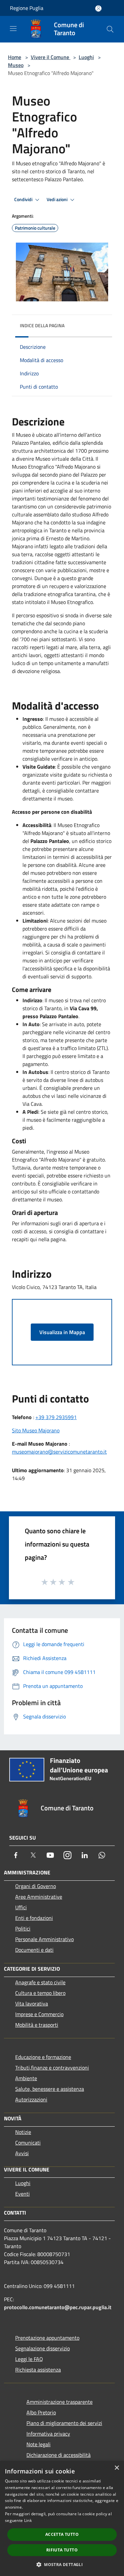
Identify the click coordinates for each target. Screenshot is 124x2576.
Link (28, 2520)
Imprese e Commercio (39, 2014)
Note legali (39, 2444)
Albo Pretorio (41, 2412)
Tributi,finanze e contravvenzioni (52, 2068)
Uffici (21, 1907)
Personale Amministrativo (44, 1939)
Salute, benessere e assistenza (50, 2089)
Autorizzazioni (31, 2099)
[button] (62, 2564)
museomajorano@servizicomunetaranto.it (59, 1452)
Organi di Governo (36, 1886)
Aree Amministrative (39, 1897)
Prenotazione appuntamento (47, 2338)
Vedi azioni (58, 199)
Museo (16, 65)
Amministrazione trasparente (60, 2402)
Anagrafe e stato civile (40, 1982)
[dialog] (62, 2518)
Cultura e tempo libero (40, 1993)
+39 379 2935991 (56, 1417)
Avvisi (22, 2153)
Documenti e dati (34, 1950)
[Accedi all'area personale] (98, 8)
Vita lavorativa (32, 2004)
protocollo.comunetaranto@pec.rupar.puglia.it (58, 2307)
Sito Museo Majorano (36, 1430)
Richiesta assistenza (38, 2370)
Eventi (22, 2194)
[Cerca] (110, 29)
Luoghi (86, 57)
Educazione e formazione (43, 2057)
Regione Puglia (27, 8)
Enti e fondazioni (34, 1918)
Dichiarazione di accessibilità (59, 2455)
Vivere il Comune (51, 57)
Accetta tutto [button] (62, 2534)
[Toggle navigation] (13, 29)
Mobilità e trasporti (37, 2025)
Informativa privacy (48, 2434)
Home (15, 57)
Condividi (24, 199)
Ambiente (26, 2078)
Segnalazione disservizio (42, 2348)
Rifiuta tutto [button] (62, 2550)
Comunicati (28, 2143)
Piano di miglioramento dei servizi (64, 2423)
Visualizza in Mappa (62, 1332)
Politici (23, 1929)
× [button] (117, 2468)
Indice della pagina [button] (42, 325)
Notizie (23, 2132)
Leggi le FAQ (29, 2359)
